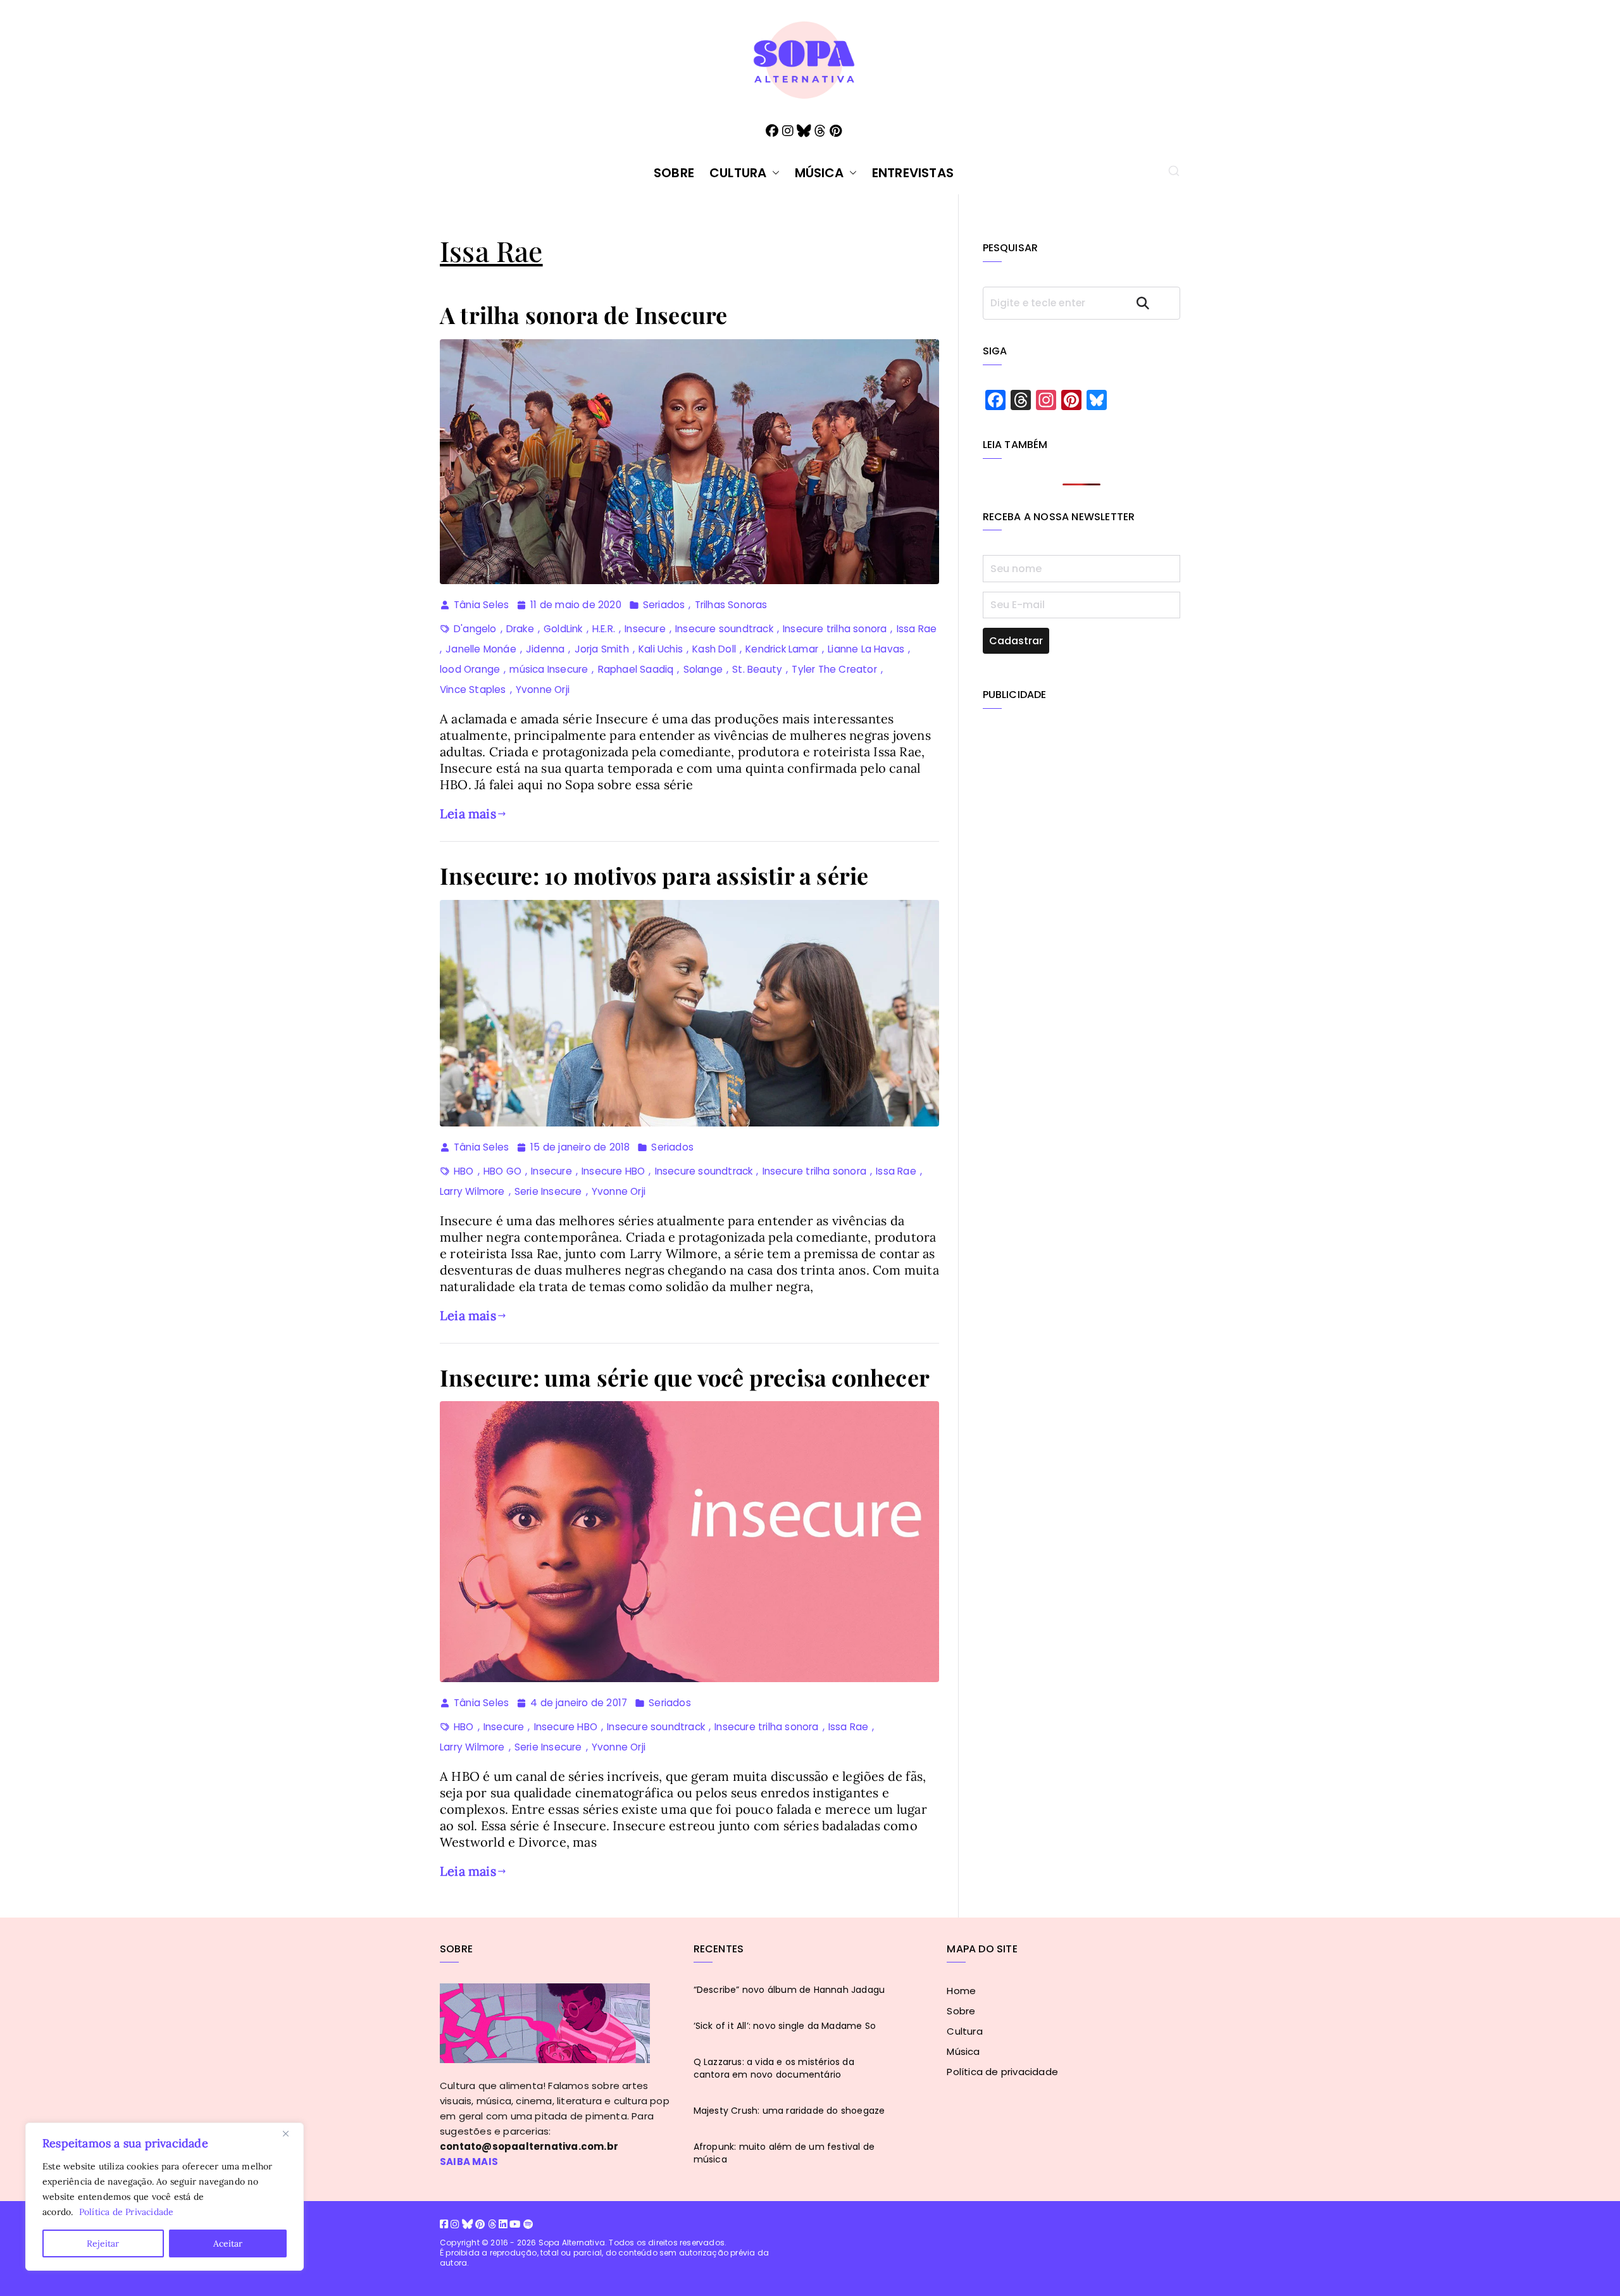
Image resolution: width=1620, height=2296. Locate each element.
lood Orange (470, 669)
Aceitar (228, 2243)
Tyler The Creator (834, 669)
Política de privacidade (1002, 2072)
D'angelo (475, 629)
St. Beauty (757, 669)
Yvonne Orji (543, 689)
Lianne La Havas (866, 649)
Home (961, 1991)
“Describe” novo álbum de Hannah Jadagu (789, 1990)
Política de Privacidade (127, 2212)
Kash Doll (714, 649)
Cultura (738, 173)
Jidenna (545, 649)
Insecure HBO (613, 1171)
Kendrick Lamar (782, 649)
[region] (165, 2197)
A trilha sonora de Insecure (583, 315)
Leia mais (468, 814)
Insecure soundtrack (724, 629)
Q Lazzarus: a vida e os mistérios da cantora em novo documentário (774, 2068)
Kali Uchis (661, 649)
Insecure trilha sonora (835, 629)
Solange (703, 669)
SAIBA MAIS (469, 2162)
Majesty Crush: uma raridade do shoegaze (789, 2111)
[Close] (290, 2133)
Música (819, 173)
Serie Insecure (548, 1191)
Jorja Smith (602, 649)
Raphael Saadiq (636, 669)
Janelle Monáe (481, 649)
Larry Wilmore (472, 1191)
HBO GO (502, 1171)
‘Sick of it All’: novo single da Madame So (785, 2026)
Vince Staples (473, 689)
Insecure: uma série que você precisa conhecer (685, 1377)
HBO (464, 1171)
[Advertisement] (1082, 813)
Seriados (664, 605)
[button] (773, 173)
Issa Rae (917, 629)
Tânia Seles (481, 605)
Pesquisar (1154, 303)
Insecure (645, 629)
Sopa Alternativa (572, 2243)
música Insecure (549, 669)
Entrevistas (913, 173)
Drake (520, 629)
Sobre (674, 173)
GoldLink (563, 629)
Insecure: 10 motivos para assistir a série (654, 875)
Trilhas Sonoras (731, 605)
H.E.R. (604, 629)
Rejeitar (103, 2243)
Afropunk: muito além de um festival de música (784, 2153)
